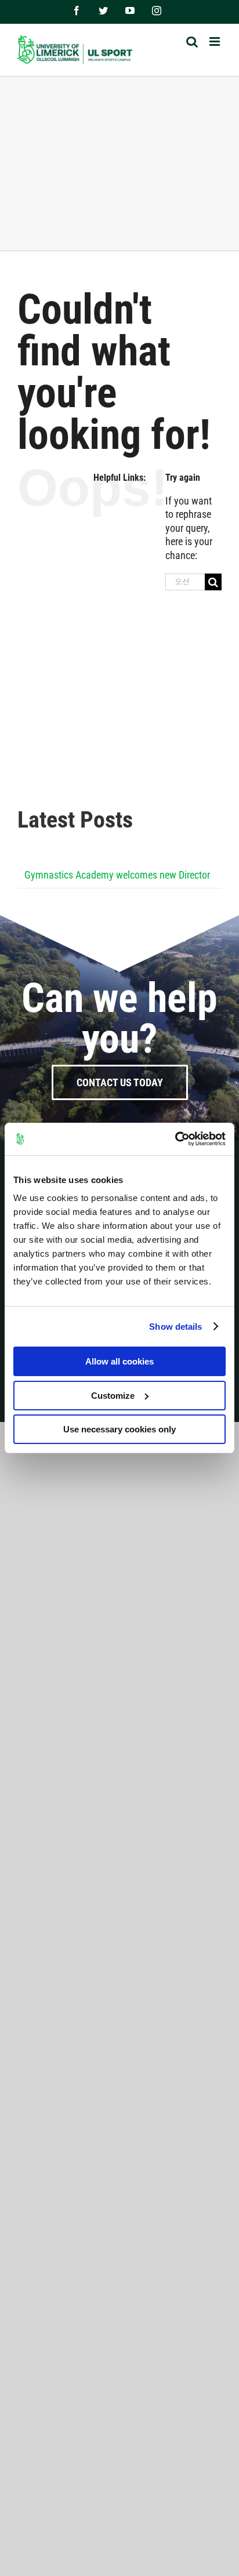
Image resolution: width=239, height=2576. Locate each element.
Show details (175, 1327)
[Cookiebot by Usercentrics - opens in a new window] (175, 1139)
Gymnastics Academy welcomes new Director (117, 875)
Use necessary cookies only (119, 1429)
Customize (113, 1396)
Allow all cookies (119, 1361)
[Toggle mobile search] (192, 41)
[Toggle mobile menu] (216, 41)
